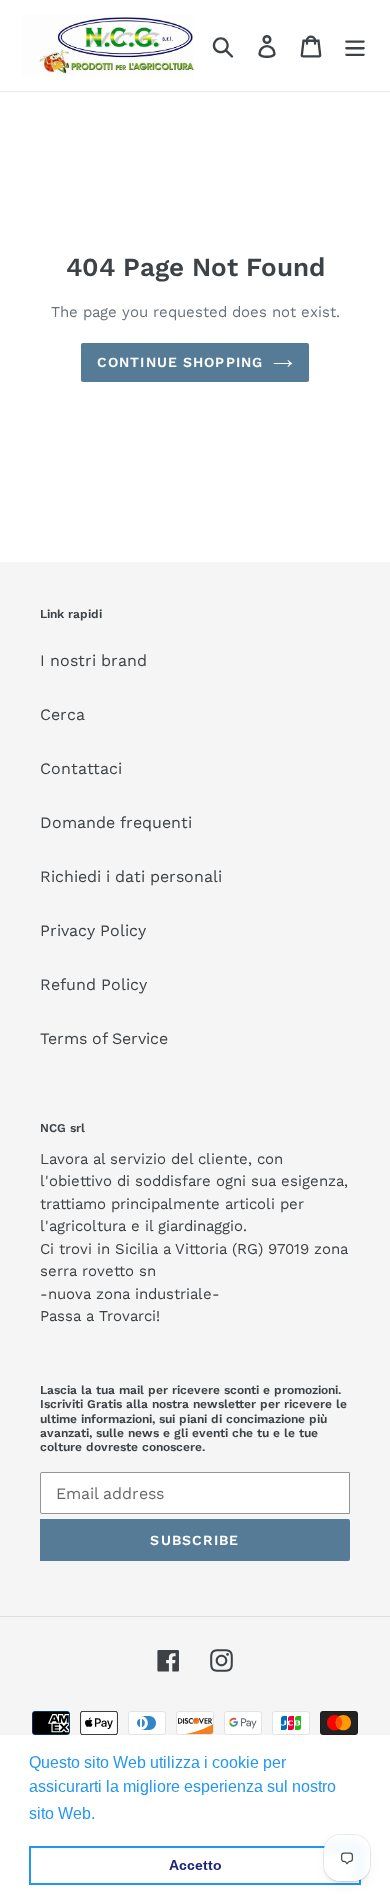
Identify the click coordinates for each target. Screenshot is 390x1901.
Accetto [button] (195, 1865)
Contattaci (81, 768)
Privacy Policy (93, 930)
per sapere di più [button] (161, 1813)
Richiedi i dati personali (131, 876)
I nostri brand (93, 660)
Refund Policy (93, 984)
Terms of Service (104, 1038)
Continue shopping (180, 362)
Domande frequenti (116, 822)
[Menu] (355, 45)
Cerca (62, 714)
